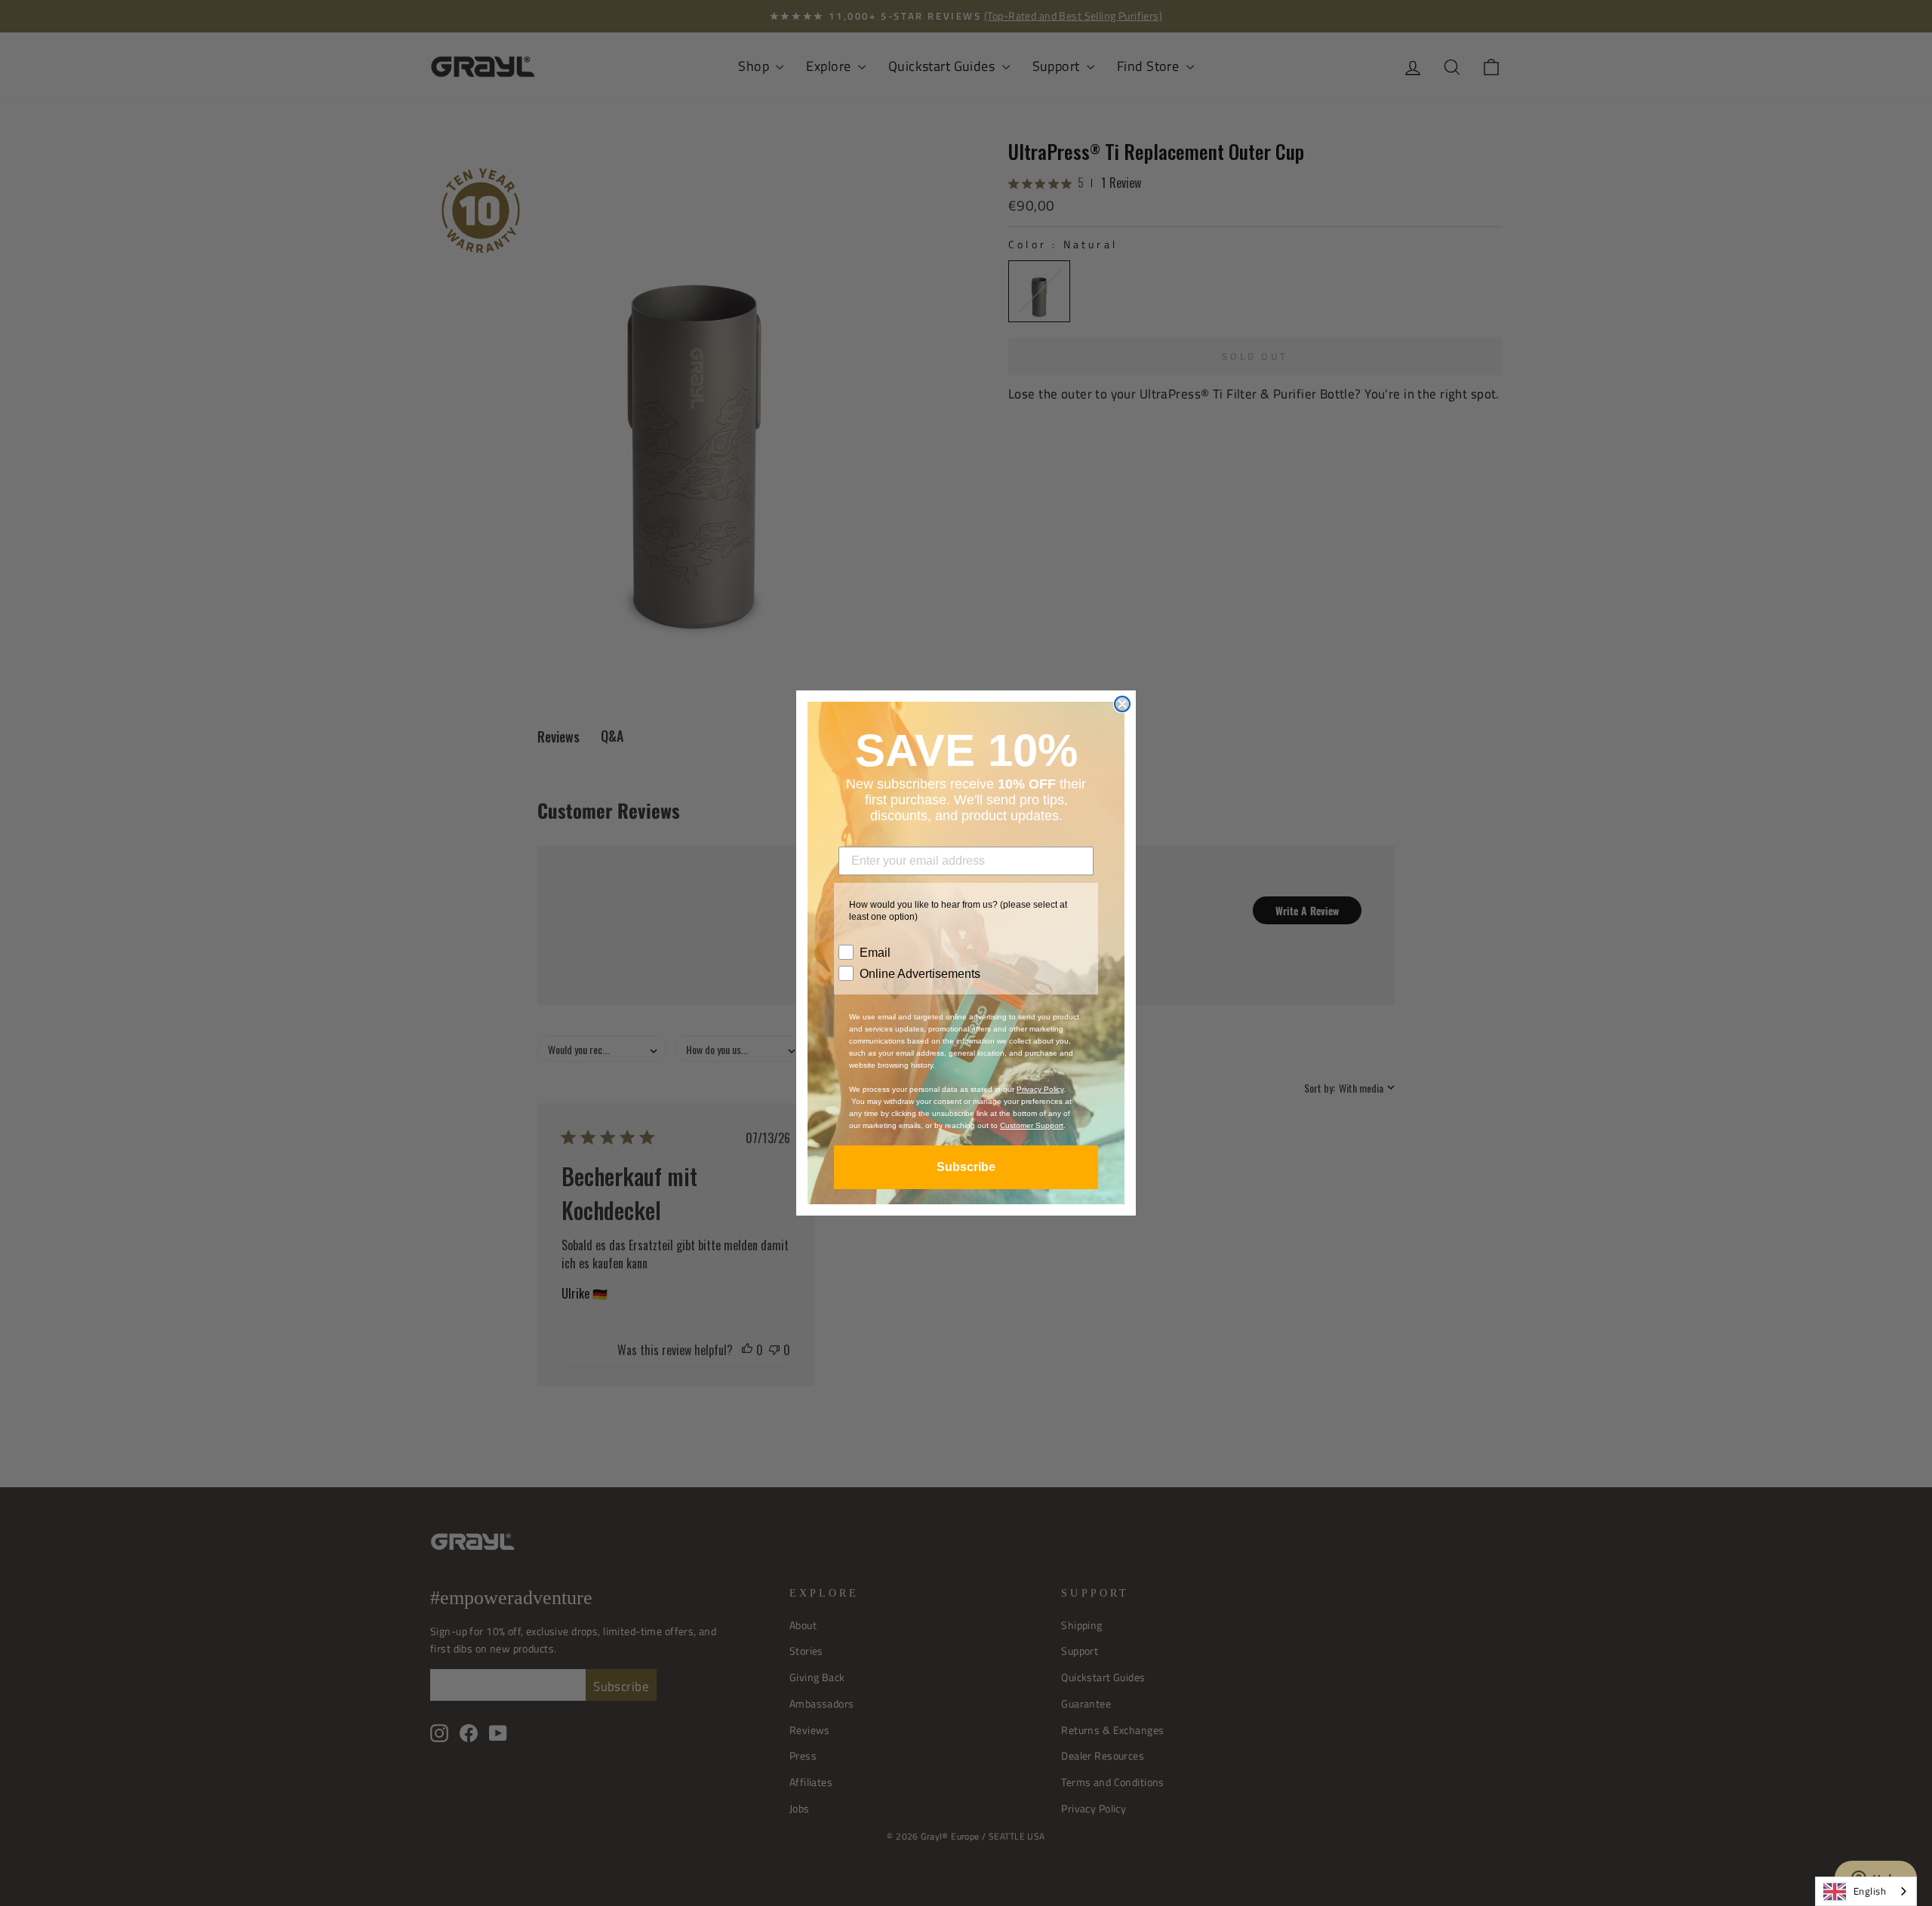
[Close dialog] (1122, 704)
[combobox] (1866, 1891)
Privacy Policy (1040, 1089)
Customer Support (1032, 1125)
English (1870, 1891)
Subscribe (966, 1167)
